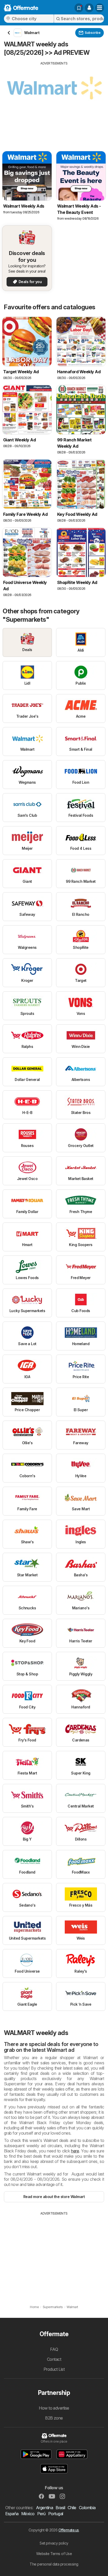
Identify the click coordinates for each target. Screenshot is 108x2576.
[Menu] (100, 8)
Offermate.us (69, 2530)
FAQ (54, 2349)
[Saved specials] (79, 8)
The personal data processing (54, 2564)
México (28, 2514)
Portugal (56, 2514)
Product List (54, 2369)
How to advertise (54, 2408)
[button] (89, 8)
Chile (72, 2508)
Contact (54, 2359)
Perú (41, 2514)
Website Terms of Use (54, 2554)
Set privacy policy (54, 2543)
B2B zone (54, 2418)
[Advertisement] (54, 102)
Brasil (60, 2508)
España (12, 2514)
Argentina (44, 2508)
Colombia (87, 2508)
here (75, 2151)
